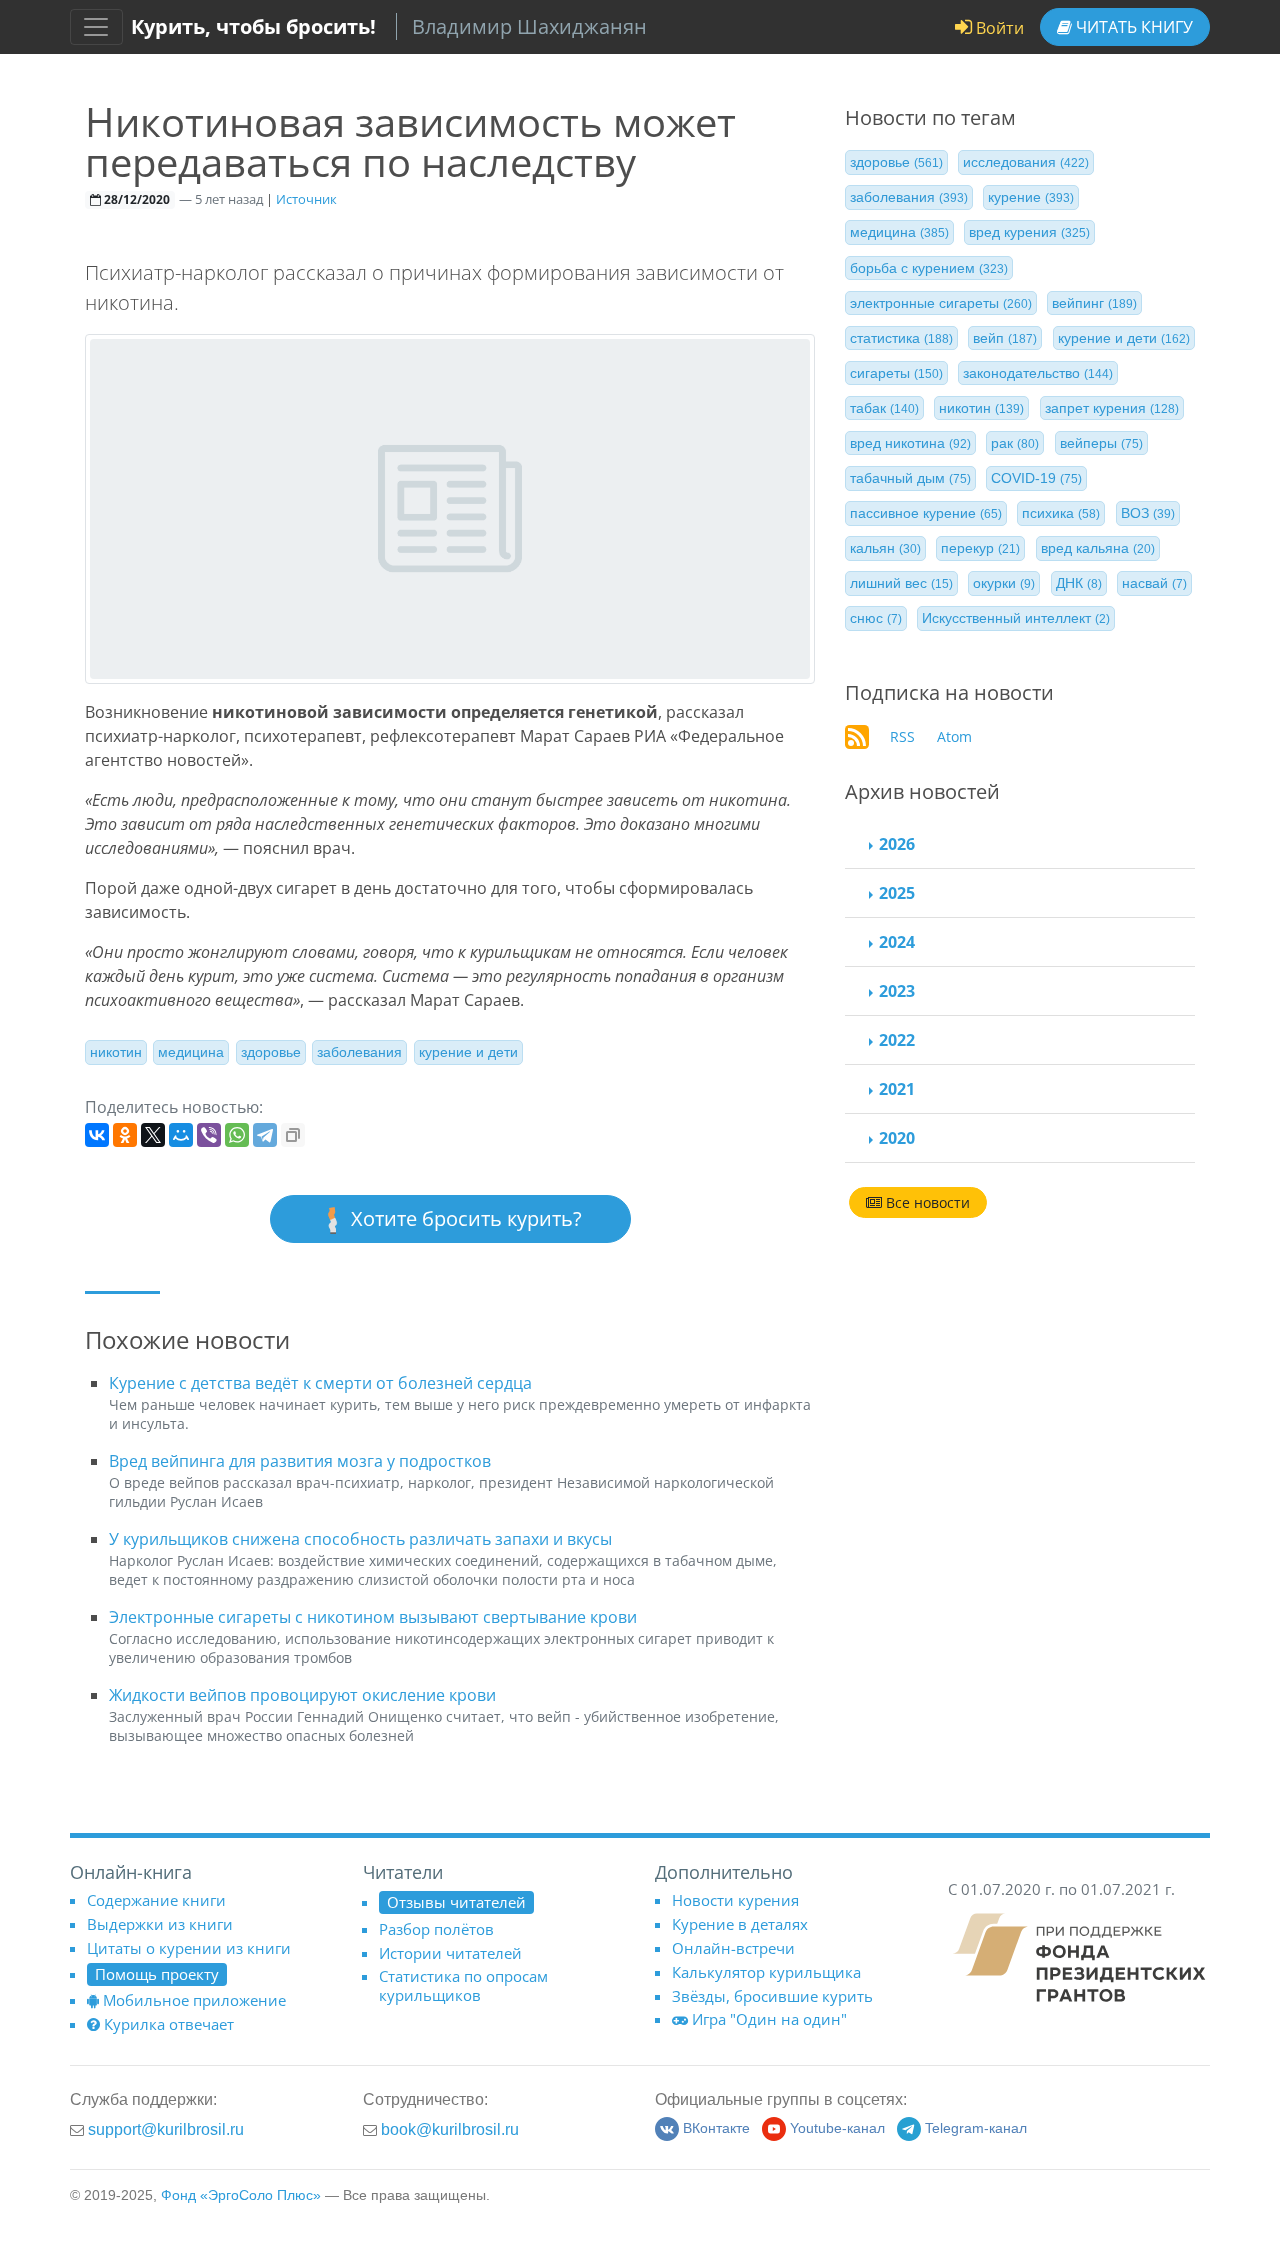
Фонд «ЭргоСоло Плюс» (241, 2195)
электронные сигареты (941, 303)
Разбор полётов (436, 1929)
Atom (954, 736)
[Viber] (209, 1135)
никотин (116, 1052)
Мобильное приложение (194, 2000)
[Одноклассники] (125, 1135)
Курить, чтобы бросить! (253, 26)
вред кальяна (1098, 548)
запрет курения (1112, 408)
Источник (306, 199)
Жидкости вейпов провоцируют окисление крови (302, 1695)
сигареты (896, 373)
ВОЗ (1148, 513)
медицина (191, 1052)
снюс (876, 618)
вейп (1005, 338)
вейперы (1101, 443)
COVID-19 (1036, 478)
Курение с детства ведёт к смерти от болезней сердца (320, 1383)
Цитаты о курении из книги (189, 1948)
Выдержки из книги (160, 1924)
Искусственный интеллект (1016, 618)
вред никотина (910, 443)
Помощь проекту (157, 1974)
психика (1061, 513)
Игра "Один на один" (769, 2019)
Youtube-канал (837, 2128)
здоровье (271, 1052)
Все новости (926, 1202)
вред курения (1029, 232)
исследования (1026, 162)
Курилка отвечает (169, 2024)
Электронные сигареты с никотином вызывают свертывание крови (373, 1617)
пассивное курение (926, 513)
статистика (901, 338)
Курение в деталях (740, 1924)
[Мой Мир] (181, 1135)
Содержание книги (156, 1900)
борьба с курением (929, 267)
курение (1031, 197)
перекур (980, 548)
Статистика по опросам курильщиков (463, 1985)
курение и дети (468, 1052)
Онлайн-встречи (733, 1948)
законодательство (1038, 373)
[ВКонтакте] (97, 1135)
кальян (885, 548)
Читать (1132, 27)
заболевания (359, 1052)
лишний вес (901, 583)
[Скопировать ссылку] (293, 1135)
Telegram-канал (976, 2128)
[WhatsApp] (237, 1135)
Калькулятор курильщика (766, 1972)
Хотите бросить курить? (464, 1218)
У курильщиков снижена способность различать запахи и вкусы (360, 1539)
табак (884, 408)
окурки (1004, 583)
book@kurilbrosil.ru (450, 2129)
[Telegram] (265, 1135)
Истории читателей (450, 1953)
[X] (153, 1135)
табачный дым (910, 478)
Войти (998, 28)
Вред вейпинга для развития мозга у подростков (300, 1461)
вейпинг (1094, 303)
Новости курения (735, 1900)
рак (1015, 443)
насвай (1154, 583)
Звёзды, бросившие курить (772, 1996)
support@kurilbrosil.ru (166, 2129)
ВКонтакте (716, 2128)
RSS (902, 736)
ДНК (1079, 583)
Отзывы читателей (456, 1902)
